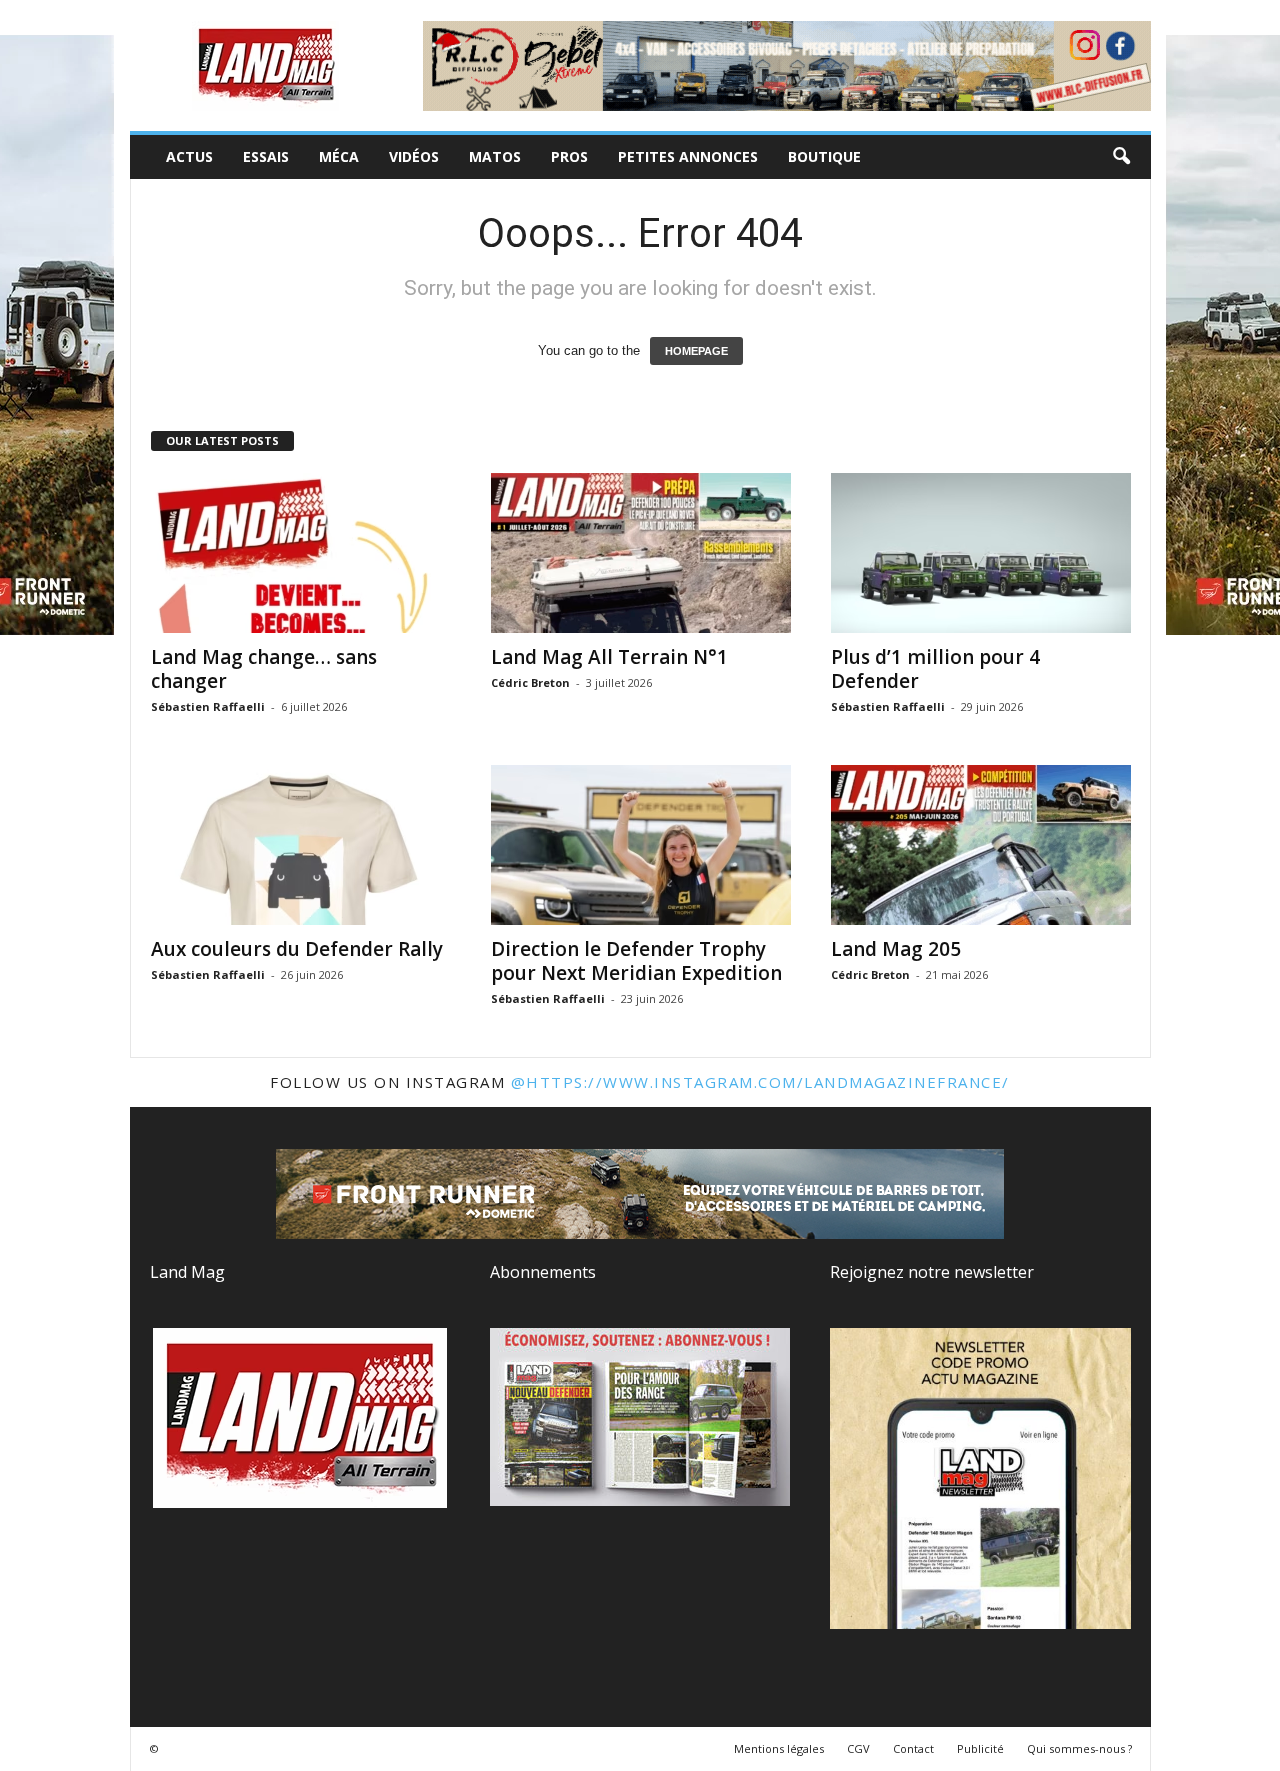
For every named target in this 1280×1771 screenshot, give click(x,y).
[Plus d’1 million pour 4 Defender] (981, 553)
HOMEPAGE (696, 351)
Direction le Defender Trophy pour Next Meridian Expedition (636, 961)
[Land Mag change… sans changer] (301, 553)
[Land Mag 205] (981, 845)
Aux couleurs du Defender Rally (297, 949)
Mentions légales (779, 1748)
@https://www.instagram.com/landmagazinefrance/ (760, 1082)
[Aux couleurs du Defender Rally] (301, 845)
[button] (1121, 157)
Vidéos (414, 156)
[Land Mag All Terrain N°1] (641, 553)
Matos (495, 156)
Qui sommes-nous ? (1079, 1748)
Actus (189, 156)
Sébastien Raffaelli (208, 706)
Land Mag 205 (896, 949)
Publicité (980, 1748)
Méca (339, 156)
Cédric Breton (530, 682)
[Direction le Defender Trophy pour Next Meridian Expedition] (641, 845)
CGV (858, 1748)
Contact (913, 1748)
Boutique (824, 156)
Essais (266, 156)
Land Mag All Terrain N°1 (609, 657)
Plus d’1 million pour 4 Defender (935, 669)
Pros (569, 156)
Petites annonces (688, 156)
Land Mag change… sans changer (264, 669)
